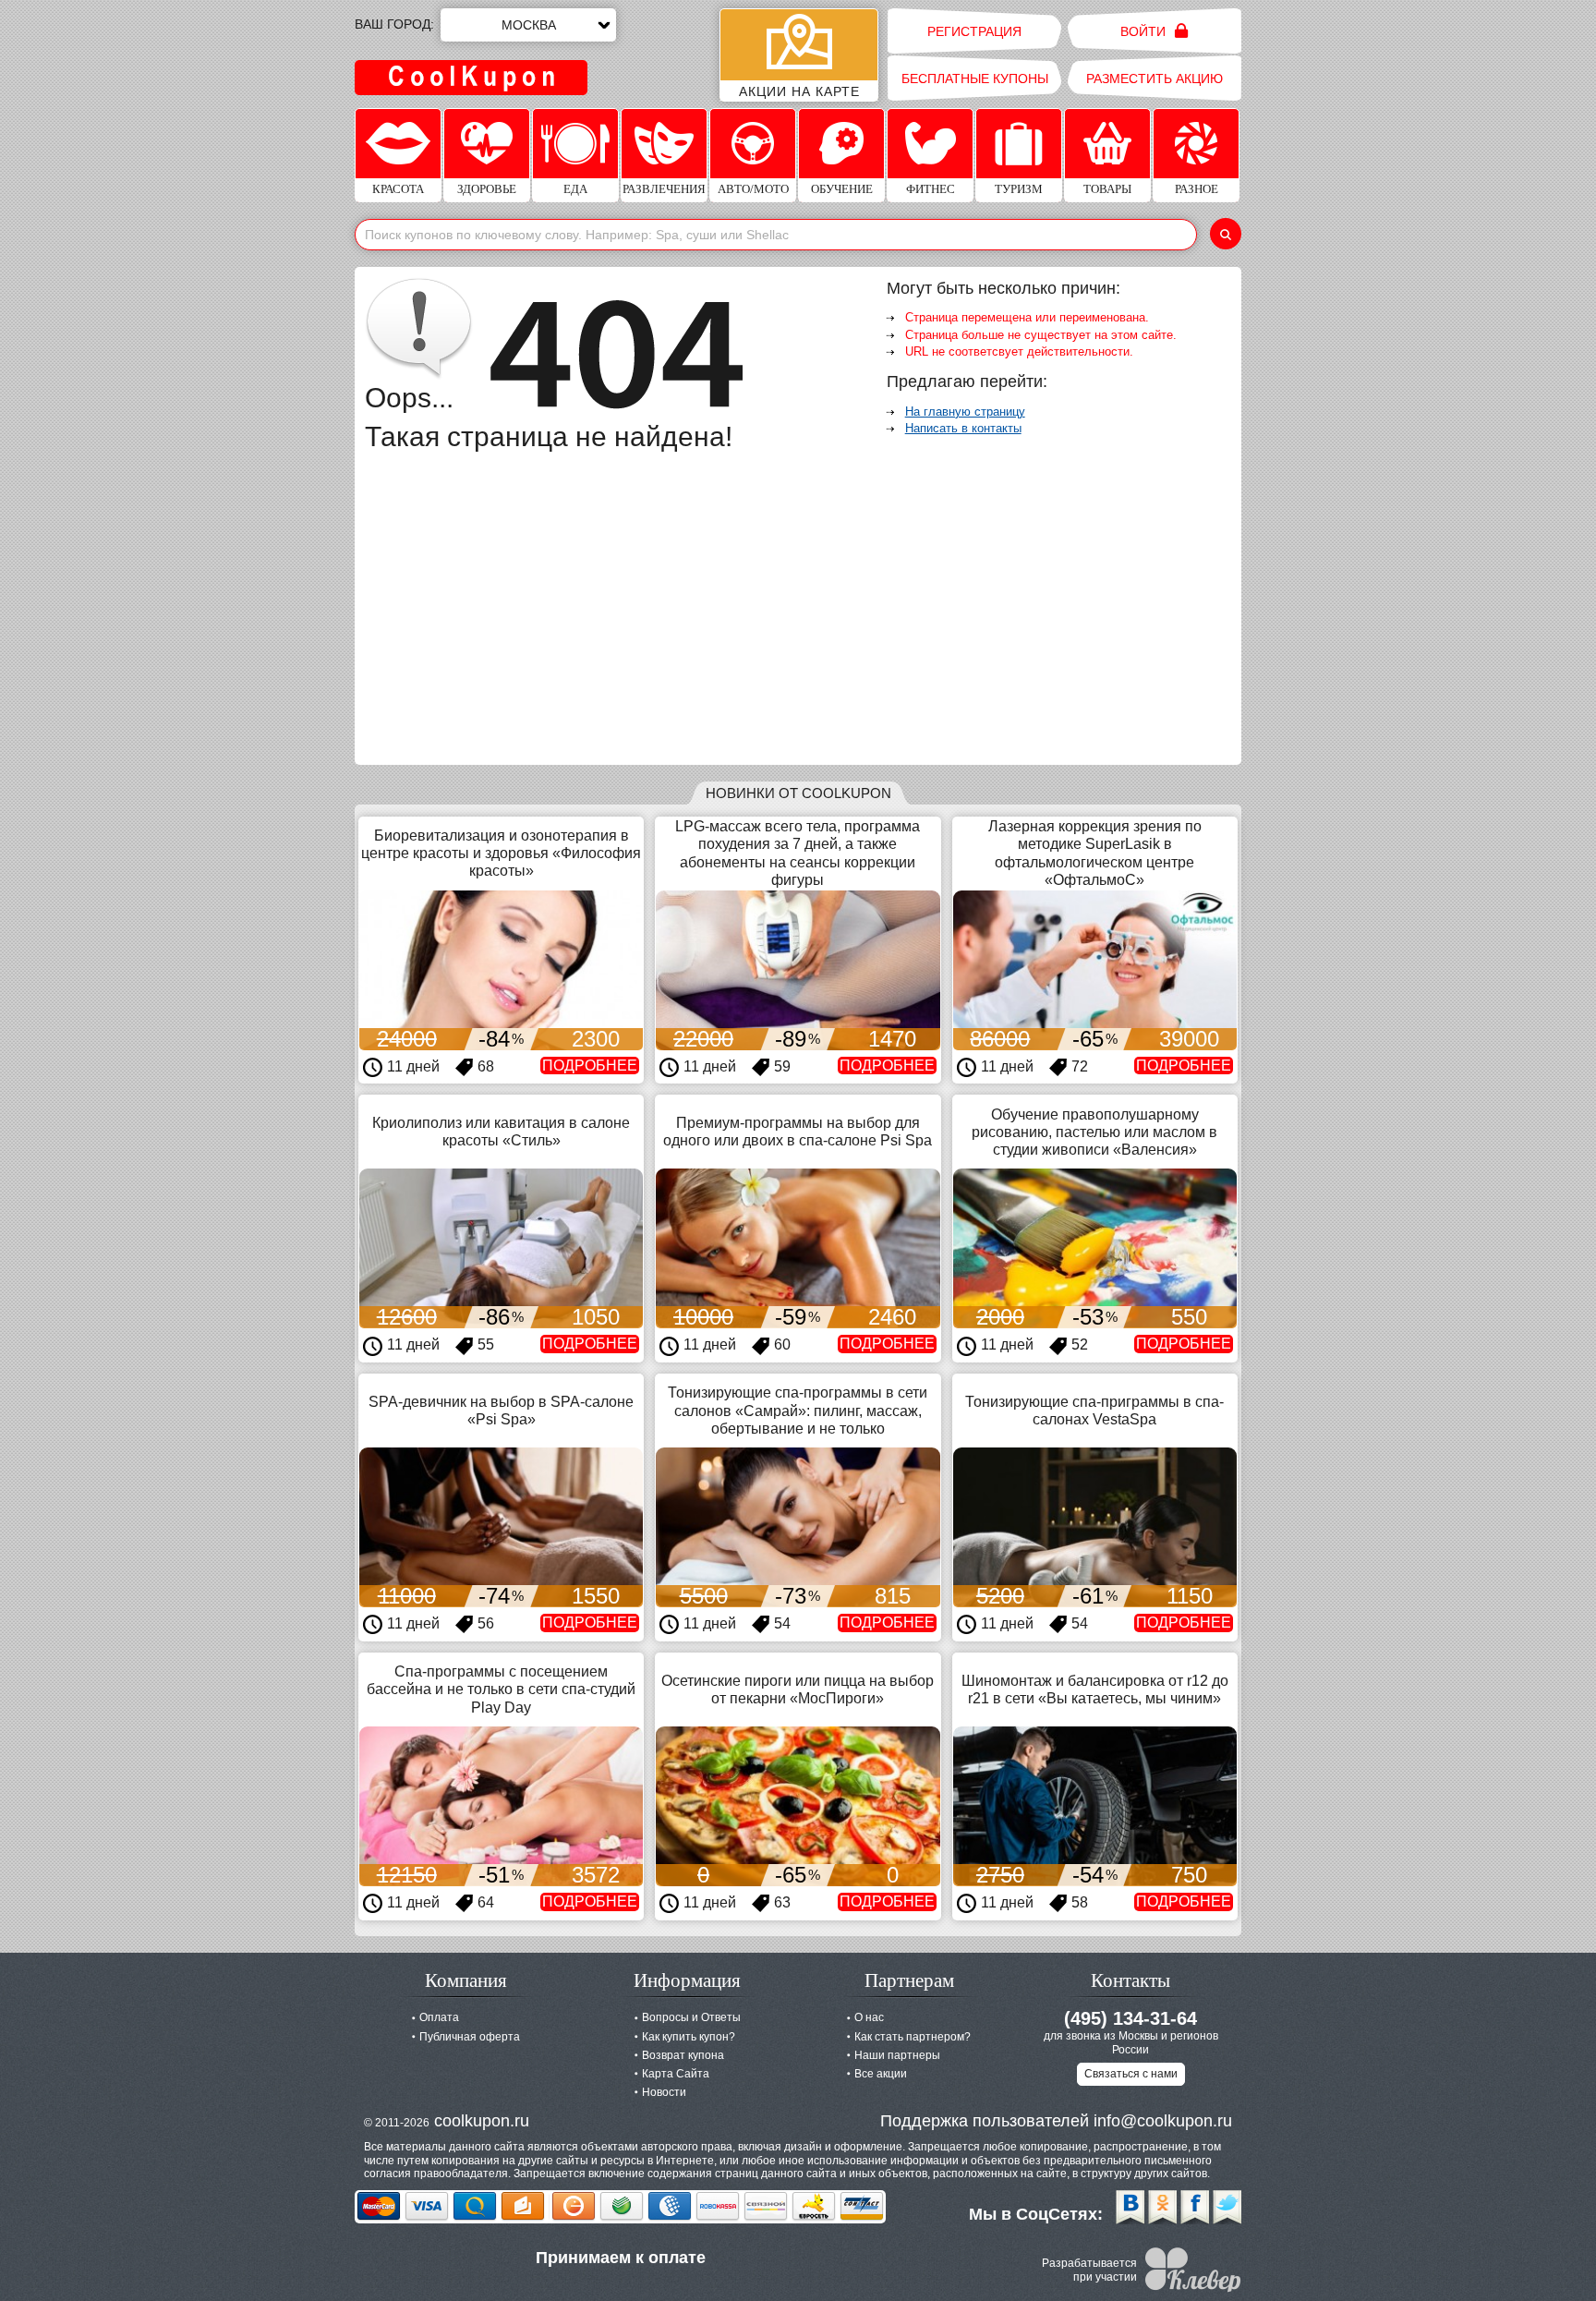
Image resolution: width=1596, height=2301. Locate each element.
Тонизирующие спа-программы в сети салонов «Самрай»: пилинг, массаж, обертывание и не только (798, 1410)
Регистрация (974, 31)
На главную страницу (965, 412)
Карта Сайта (676, 2074)
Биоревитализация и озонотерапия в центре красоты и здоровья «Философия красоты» (501, 853)
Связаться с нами (1131, 2074)
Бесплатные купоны (975, 79)
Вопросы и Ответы (691, 2017)
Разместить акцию (1155, 79)
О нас (869, 2017)
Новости (664, 2092)
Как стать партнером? (913, 2037)
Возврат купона (683, 2055)
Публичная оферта (470, 2037)
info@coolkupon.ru (1163, 2121)
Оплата (439, 2017)
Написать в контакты (963, 428)
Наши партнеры (897, 2055)
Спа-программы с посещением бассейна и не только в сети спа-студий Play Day (501, 1689)
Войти (1145, 31)
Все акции (881, 2074)
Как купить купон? (689, 2037)
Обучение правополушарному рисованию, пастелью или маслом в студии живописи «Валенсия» (1094, 1132)
